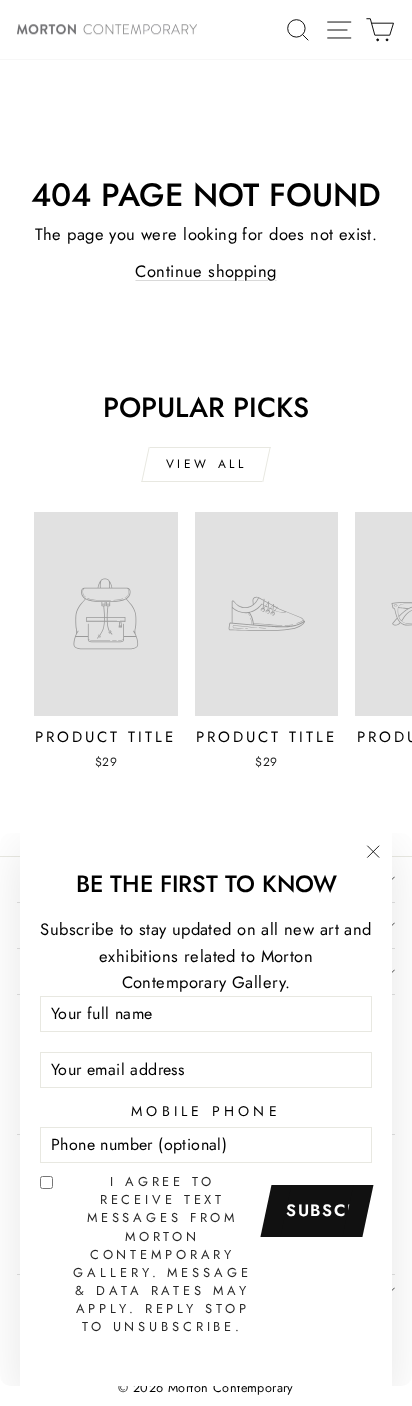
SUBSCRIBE (324, 1210)
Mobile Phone (206, 1111)
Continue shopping (205, 271)
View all (206, 464)
